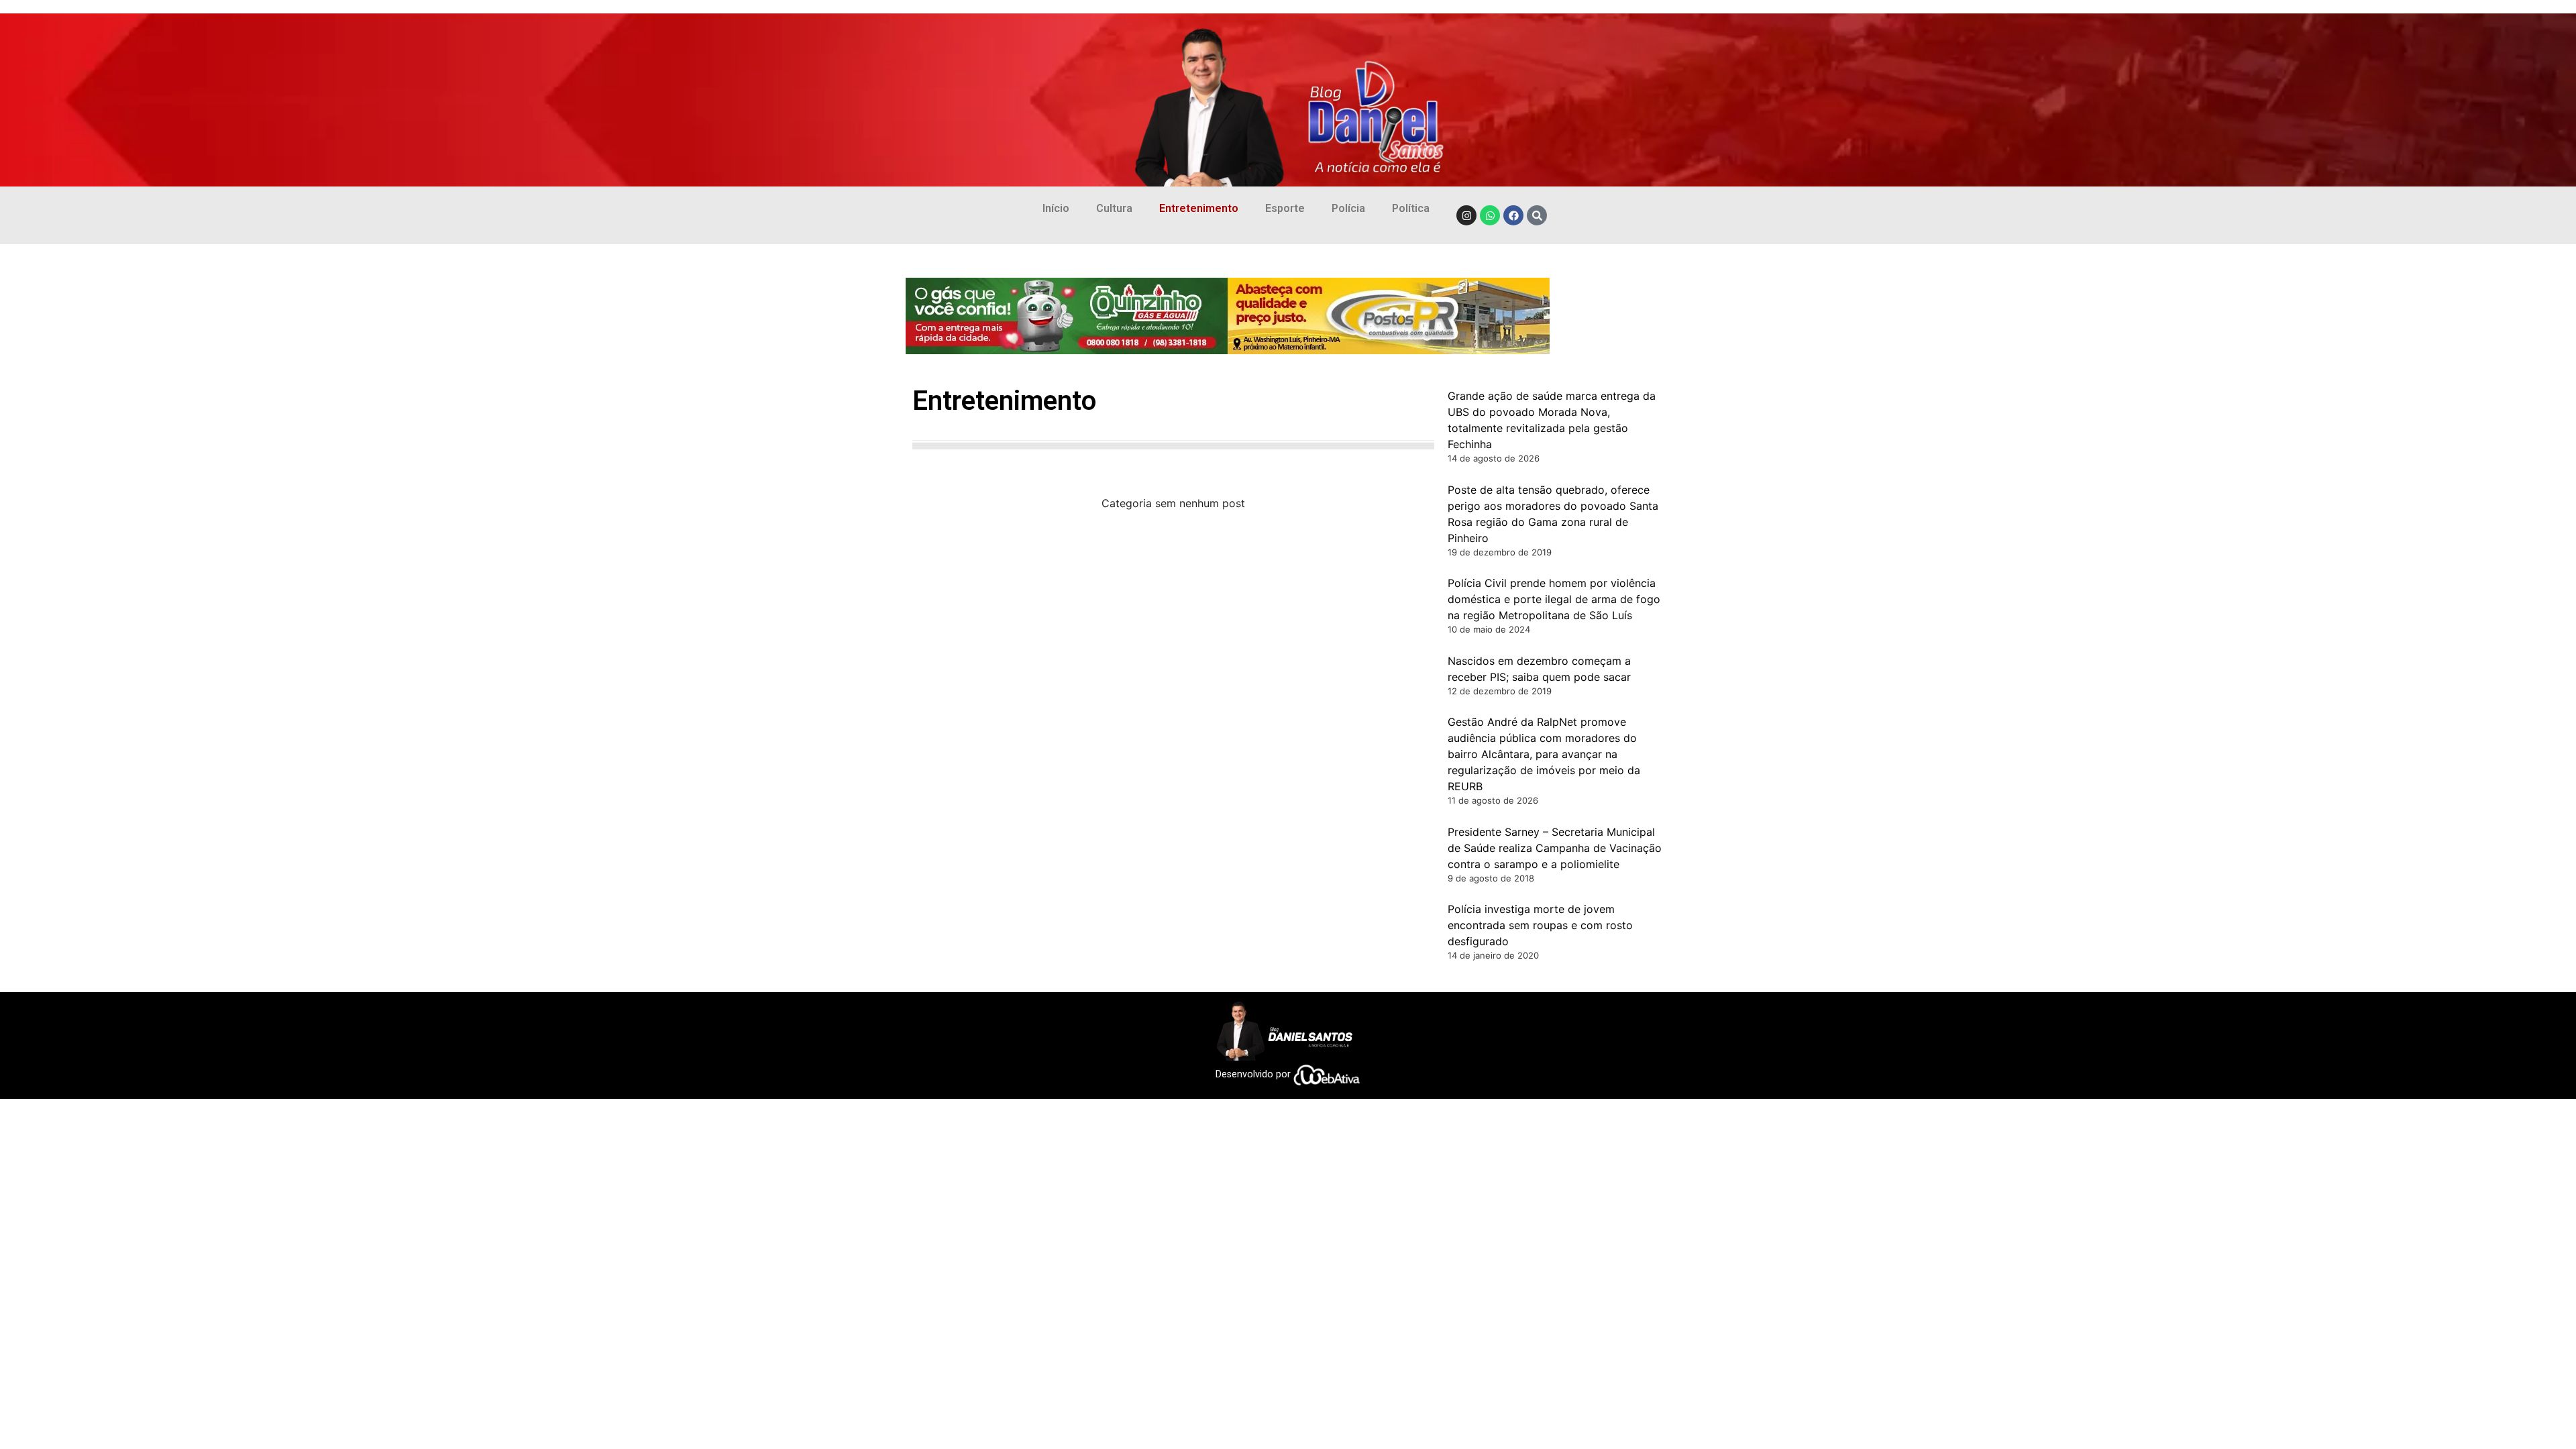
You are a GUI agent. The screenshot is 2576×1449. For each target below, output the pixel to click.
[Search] (1537, 215)
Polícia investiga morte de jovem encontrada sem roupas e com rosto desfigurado (1540, 925)
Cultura (1114, 208)
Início (1056, 208)
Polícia (1348, 208)
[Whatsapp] (1490, 215)
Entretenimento (1199, 208)
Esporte (1285, 208)
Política (1411, 208)
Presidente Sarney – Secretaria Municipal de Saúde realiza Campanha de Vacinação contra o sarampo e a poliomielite (1555, 848)
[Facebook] (1513, 215)
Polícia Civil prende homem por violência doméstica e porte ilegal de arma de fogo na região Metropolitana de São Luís (1554, 599)
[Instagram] (1466, 215)
